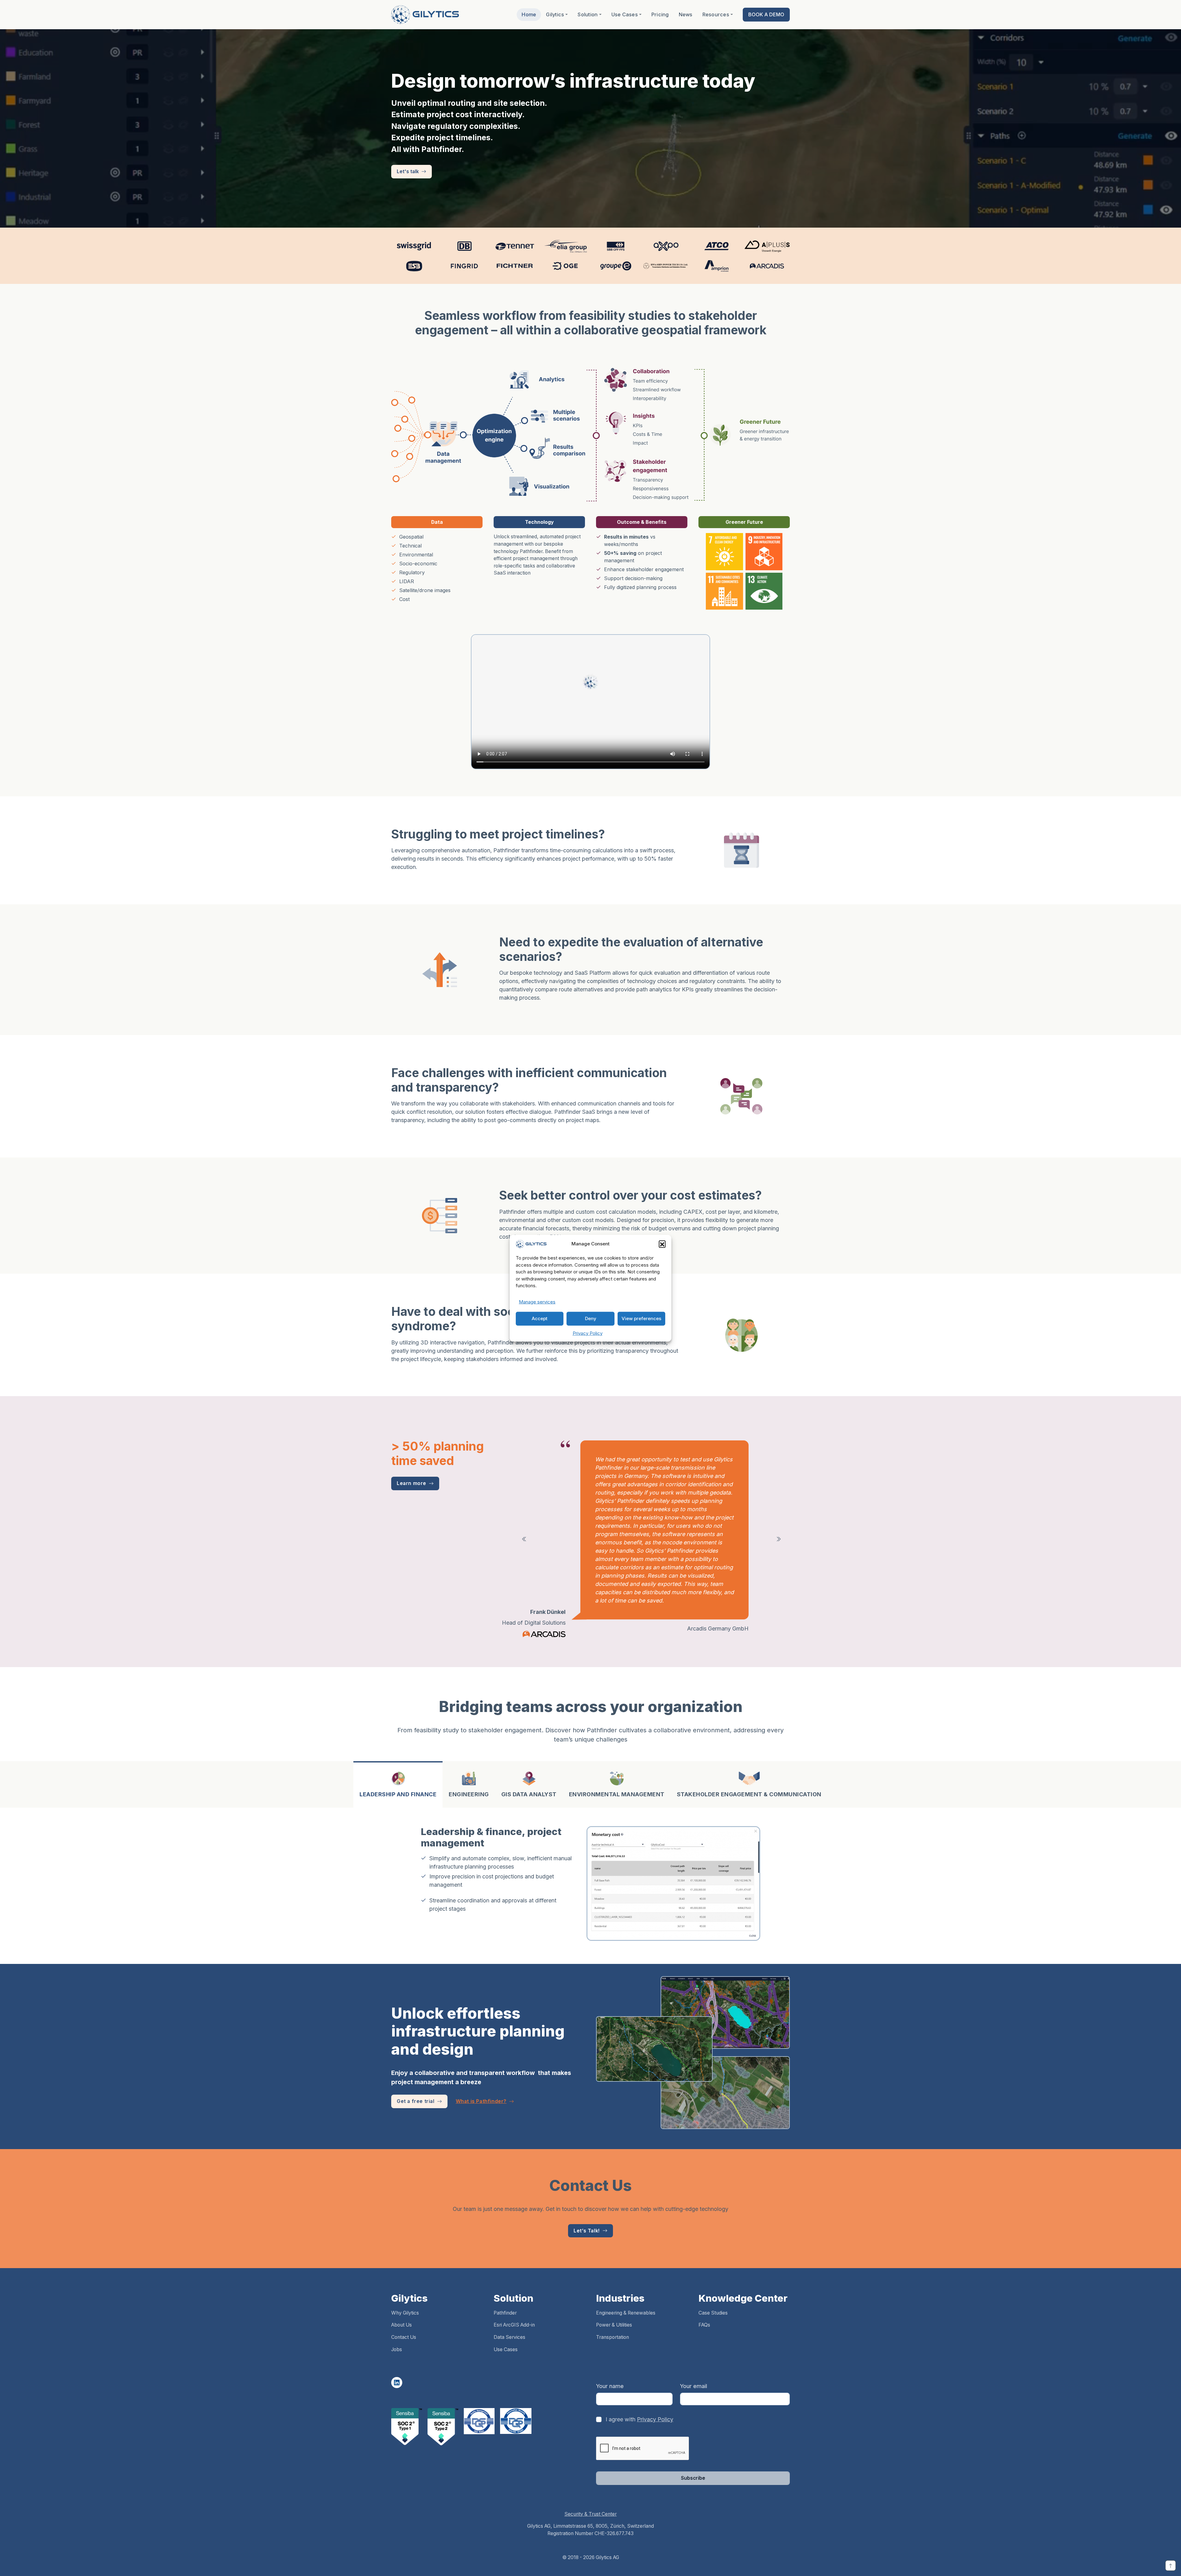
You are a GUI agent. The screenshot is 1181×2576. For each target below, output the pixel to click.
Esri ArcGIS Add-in (514, 2283)
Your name (610, 2345)
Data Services (509, 2296)
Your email (694, 2345)
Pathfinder (505, 2271)
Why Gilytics (405, 2271)
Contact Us (404, 2296)
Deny (591, 1318)
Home (529, 14)
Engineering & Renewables (626, 2271)
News (686, 14)
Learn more (412, 1483)
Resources (716, 14)
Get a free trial (416, 2060)
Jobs (397, 2308)
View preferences (641, 1318)
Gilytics (555, 14)
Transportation (612, 2296)
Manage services (537, 1302)
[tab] (398, 1743)
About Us (402, 2283)
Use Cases (625, 14)
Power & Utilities (614, 2283)
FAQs (704, 2283)
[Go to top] (1171, 2566)
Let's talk (408, 171)
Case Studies (713, 2271)
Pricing (660, 14)
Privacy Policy (588, 1333)
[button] (662, 1244)
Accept (540, 1318)
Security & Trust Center (590, 2472)
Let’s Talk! (587, 2189)
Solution (588, 14)
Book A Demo (766, 14)
